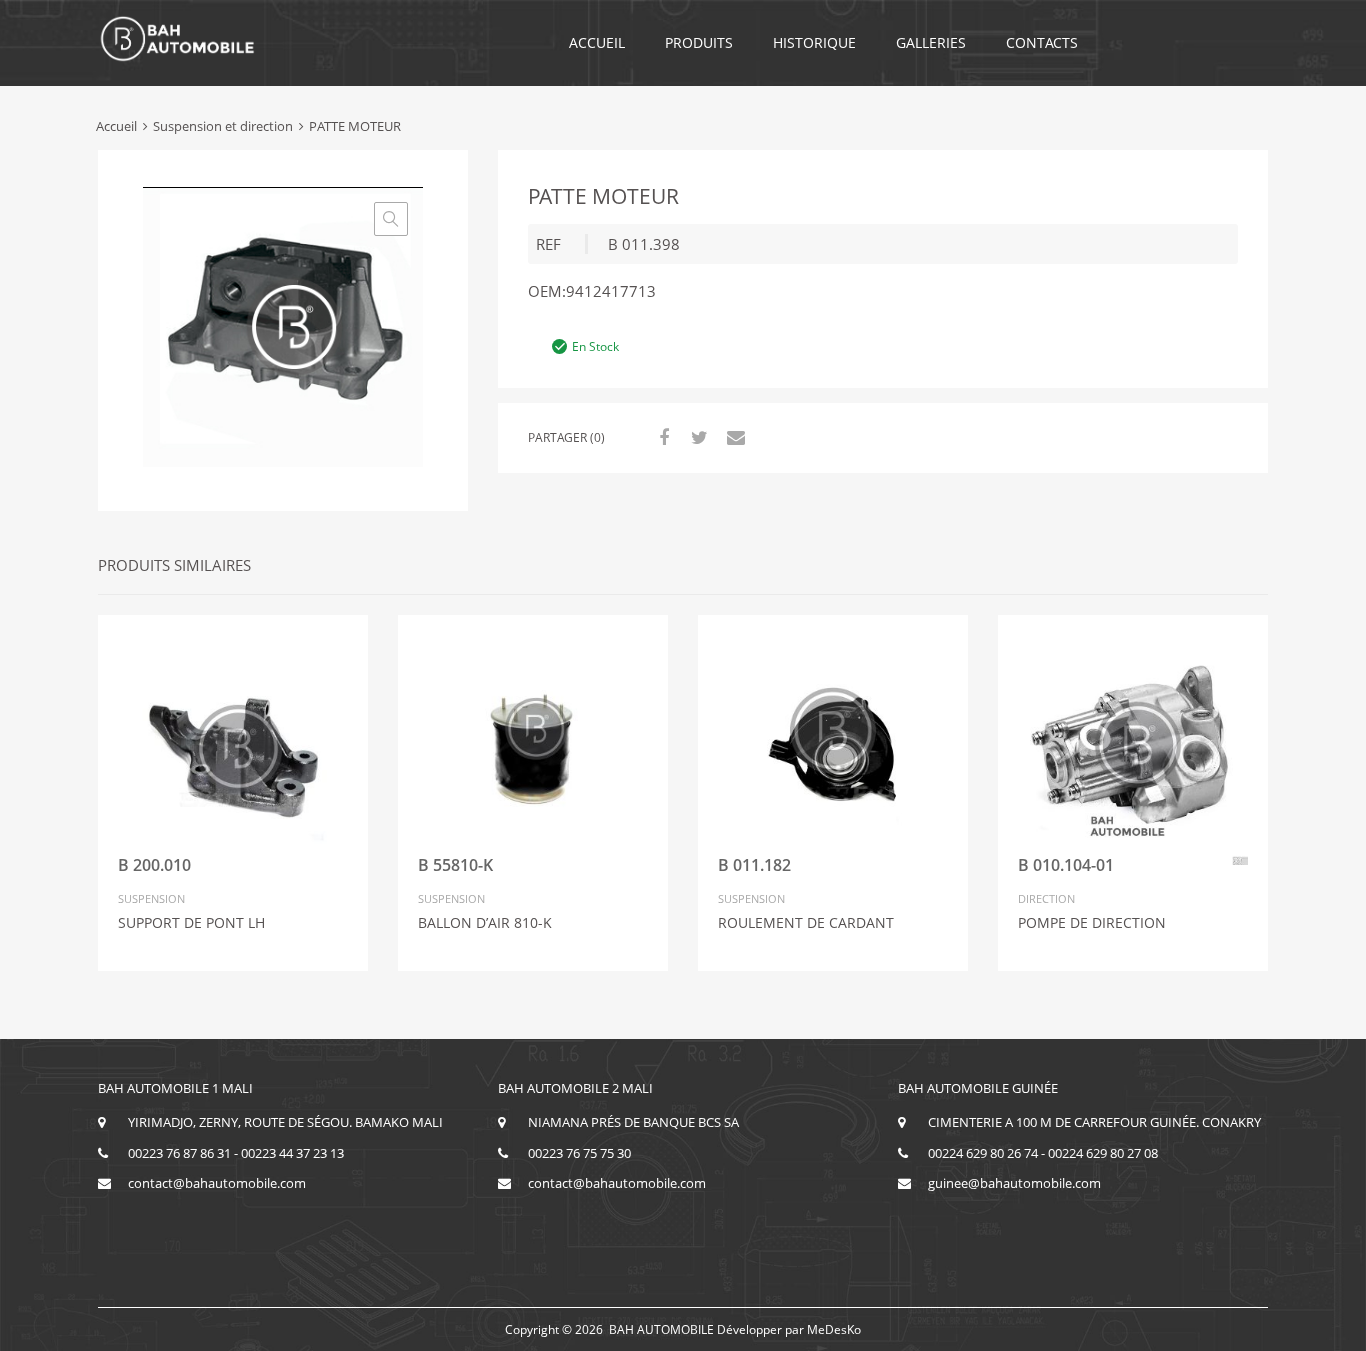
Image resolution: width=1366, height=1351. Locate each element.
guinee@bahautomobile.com (1014, 1183)
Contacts (1042, 42)
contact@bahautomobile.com (217, 1183)
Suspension (151, 898)
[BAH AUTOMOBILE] (178, 58)
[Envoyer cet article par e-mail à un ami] (733, 437)
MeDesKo (834, 1329)
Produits (699, 42)
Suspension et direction (223, 126)
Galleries (931, 42)
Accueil (597, 42)
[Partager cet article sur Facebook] (661, 437)
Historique (814, 42)
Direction (1046, 898)
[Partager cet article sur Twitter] (697, 437)
